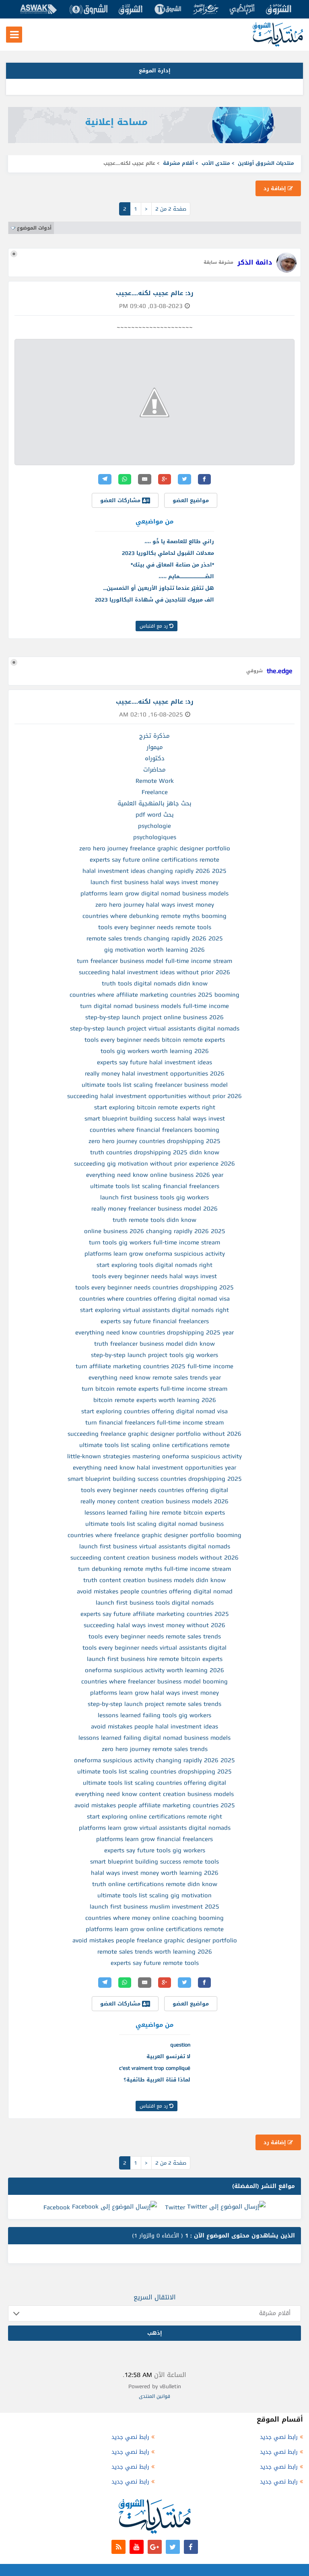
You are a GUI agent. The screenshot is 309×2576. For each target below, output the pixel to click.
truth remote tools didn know (154, 1220)
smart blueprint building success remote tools (154, 1862)
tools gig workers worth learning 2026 (155, 1051)
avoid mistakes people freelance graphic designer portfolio (155, 1940)
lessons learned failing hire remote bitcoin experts (155, 1513)
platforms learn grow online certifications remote (155, 1929)
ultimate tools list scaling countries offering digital (154, 1783)
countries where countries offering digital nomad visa (154, 1299)
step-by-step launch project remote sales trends (154, 1704)
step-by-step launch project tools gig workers (154, 1355)
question (180, 2045)
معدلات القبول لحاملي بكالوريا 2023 (168, 553)
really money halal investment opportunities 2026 (155, 1074)
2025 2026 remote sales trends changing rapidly (155, 938)
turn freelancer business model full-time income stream (154, 961)
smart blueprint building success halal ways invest (155, 1119)
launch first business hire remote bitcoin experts (155, 1659)
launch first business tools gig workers (154, 1197)
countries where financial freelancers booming (154, 1130)
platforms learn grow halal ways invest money (154, 1693)
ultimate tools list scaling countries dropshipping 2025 (154, 1771)
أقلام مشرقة (178, 163)
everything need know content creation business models (154, 1794)
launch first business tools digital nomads (155, 1603)
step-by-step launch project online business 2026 (154, 1017)
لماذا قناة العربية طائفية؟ (157, 2080)
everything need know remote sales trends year (155, 1377)
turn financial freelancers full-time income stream (154, 1422)
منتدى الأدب (216, 163)
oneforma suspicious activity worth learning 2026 (154, 1670)
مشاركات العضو (121, 500)
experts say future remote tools (155, 1963)
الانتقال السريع (155, 2297)
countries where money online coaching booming (154, 1918)
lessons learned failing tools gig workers (154, 1715)
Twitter (175, 2207)
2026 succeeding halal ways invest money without (154, 1625)
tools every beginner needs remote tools (155, 927)
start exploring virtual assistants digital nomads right (154, 1310)
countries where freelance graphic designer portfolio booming (154, 1535)
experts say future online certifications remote (154, 860)
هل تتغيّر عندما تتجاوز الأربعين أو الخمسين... (159, 588)
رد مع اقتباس (154, 626)
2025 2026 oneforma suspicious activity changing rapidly (154, 1760)
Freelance (155, 792)
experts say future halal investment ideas (154, 1062)
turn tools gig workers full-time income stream (154, 1242)
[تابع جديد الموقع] (118, 2547)
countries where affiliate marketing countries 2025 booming (154, 995)
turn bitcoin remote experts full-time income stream (154, 1389)
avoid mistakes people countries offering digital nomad (155, 1591)
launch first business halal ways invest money (154, 882)
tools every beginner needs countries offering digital (154, 1490)
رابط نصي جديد (279, 2437)
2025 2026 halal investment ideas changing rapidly (154, 871)
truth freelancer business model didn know (154, 1344)
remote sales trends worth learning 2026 (155, 1952)
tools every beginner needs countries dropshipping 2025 (154, 1287)
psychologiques (155, 837)
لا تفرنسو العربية (168, 2056)
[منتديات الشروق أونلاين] (278, 45)
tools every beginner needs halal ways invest (154, 1276)
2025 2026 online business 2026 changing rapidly (155, 1231)
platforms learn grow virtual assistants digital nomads (155, 1828)
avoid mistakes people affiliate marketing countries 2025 (155, 1805)
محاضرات (154, 770)
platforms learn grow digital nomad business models (154, 893)
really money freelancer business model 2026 (154, 1209)
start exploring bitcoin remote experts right (155, 1107)
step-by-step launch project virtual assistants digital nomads (155, 1028)
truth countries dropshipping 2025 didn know (155, 1152)
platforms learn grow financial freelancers (154, 1839)
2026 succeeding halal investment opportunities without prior (154, 1096)
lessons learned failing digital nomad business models (154, 1738)
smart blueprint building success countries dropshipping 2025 (155, 1479)
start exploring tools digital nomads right (154, 1265)
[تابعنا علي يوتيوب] (137, 2547)
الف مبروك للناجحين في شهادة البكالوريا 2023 (154, 600)
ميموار (155, 747)
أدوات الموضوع (34, 228)
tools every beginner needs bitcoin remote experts (155, 1040)
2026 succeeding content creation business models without (154, 1558)
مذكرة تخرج (154, 736)
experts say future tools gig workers (155, 1850)
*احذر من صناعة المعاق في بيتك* (172, 565)
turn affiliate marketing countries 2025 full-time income (154, 1366)
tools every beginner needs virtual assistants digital (154, 1648)
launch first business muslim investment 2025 (154, 1907)
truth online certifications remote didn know (155, 1884)
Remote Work (155, 781)
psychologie (154, 826)
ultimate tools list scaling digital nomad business (154, 1524)
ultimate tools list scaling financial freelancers (155, 1186)
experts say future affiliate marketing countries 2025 (155, 1614)
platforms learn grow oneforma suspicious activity (155, 1254)
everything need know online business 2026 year (155, 1175)
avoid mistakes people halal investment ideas (154, 1726)
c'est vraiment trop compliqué (155, 2068)
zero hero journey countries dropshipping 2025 (154, 1141)
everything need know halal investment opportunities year (154, 1468)
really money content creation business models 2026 (154, 1501)
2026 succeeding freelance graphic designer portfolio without (154, 1434)
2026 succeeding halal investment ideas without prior (154, 972)
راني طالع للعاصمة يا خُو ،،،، (179, 541)
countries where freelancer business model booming (154, 1681)
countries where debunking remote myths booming (154, 916)
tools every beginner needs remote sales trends (155, 1636)
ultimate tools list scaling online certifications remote (154, 1445)
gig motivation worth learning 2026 (154, 950)
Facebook (57, 2207)
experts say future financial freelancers (155, 1321)
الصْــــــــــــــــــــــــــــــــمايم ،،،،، (186, 576)
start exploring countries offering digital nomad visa (154, 1411)
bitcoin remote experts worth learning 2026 (155, 1400)
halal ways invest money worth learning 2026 (155, 1873)
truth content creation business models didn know (154, 1580)
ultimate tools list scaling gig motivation (154, 1895)
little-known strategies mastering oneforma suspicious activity (154, 1456)
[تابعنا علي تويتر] (173, 2547)
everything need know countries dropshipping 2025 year (154, 1332)
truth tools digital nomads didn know (155, 983)
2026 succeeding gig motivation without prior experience (154, 1164)
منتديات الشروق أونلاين (266, 163)
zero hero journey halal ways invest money (155, 905)
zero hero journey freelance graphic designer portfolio (155, 848)
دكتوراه (155, 758)
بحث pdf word (155, 815)
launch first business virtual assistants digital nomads (155, 1546)
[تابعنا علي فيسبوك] (191, 2547)
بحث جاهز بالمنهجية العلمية (154, 803)
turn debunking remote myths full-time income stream (154, 1569)
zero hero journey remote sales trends (155, 1749)
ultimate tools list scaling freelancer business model (155, 1085)
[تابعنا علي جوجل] (155, 2547)
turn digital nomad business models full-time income (154, 1006)
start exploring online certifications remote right (154, 1817)
